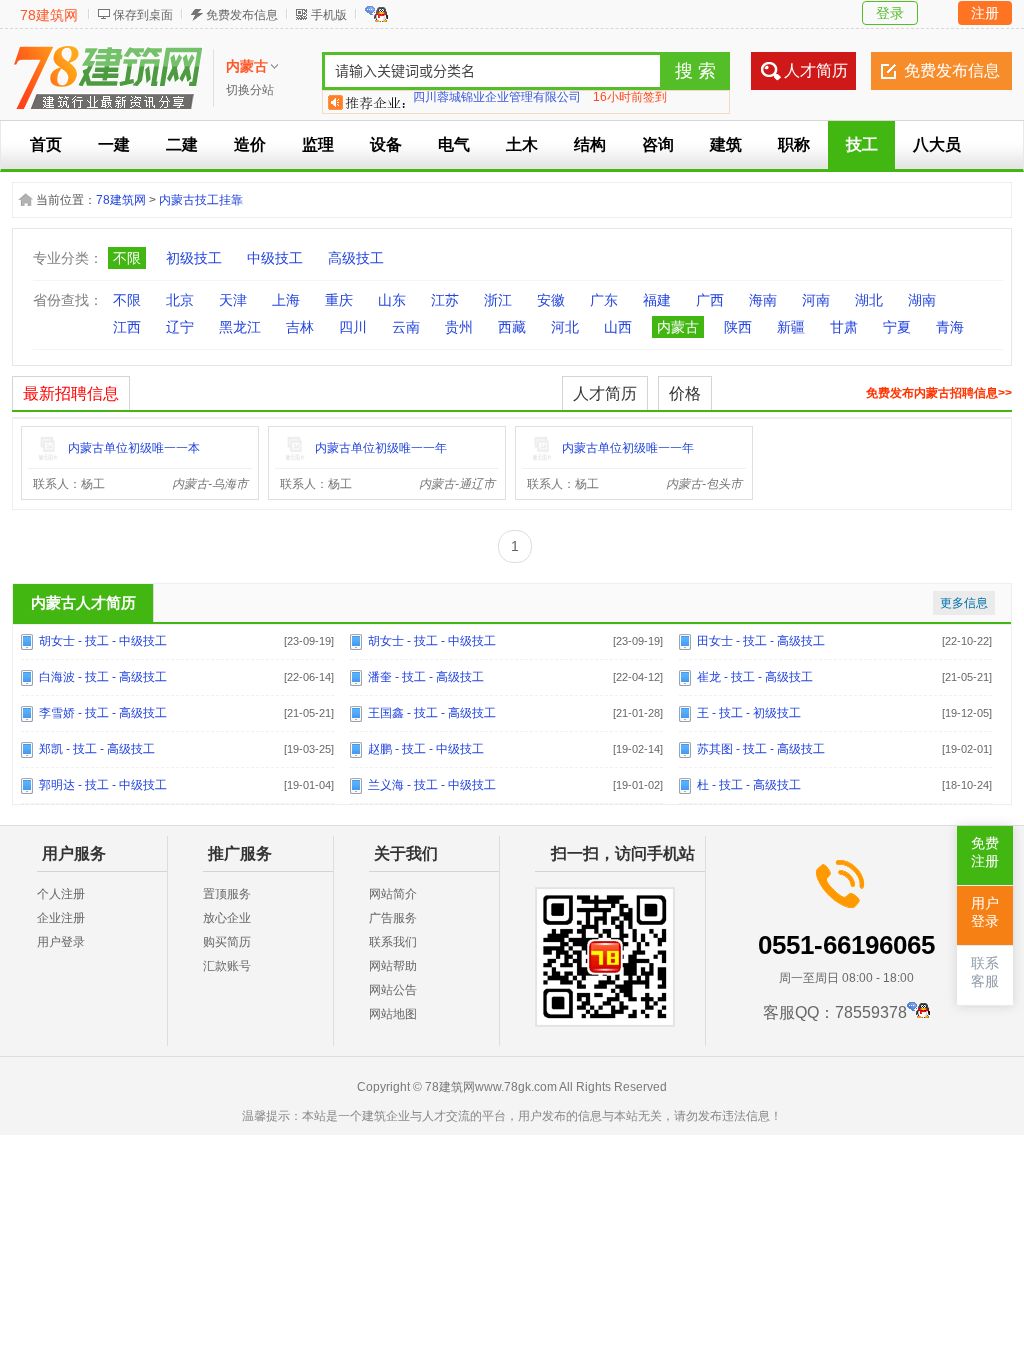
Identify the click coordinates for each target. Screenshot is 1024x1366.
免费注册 (985, 852)
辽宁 (180, 327)
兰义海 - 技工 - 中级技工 (432, 785)
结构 (590, 144)
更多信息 (964, 603)
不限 (127, 258)
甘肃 (844, 327)
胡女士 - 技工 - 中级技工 (103, 641)
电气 (454, 144)
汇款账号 (227, 966)
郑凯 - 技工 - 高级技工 (97, 749)
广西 (710, 300)
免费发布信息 (242, 15)
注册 (985, 13)
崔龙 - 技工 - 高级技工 (755, 677)
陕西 (738, 327)
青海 (950, 327)
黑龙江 (240, 327)
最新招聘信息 (71, 393)
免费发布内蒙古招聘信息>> (939, 393)
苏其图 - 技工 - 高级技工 (761, 749)
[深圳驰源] (48, 459)
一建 (114, 144)
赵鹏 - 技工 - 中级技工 (426, 749)
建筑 (726, 144)
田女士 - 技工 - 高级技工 (761, 641)
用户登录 (61, 942)
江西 (127, 327)
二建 (182, 144)
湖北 (869, 300)
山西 (618, 327)
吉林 (300, 327)
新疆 (791, 327)
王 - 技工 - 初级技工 (749, 713)
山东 (392, 300)
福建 (657, 300)
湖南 (922, 300)
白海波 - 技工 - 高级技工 (103, 677)
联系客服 (985, 972)
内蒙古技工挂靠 (201, 200)
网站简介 (393, 894)
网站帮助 (393, 966)
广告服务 (393, 918)
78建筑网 (49, 15)
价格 (685, 393)
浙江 (498, 300)
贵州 (459, 327)
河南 (816, 300)
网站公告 (393, 990)
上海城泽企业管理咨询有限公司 (497, 102)
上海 (286, 300)
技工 (862, 144)
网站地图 (393, 1014)
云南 (406, 327)
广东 (604, 300)
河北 (565, 327)
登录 (890, 13)
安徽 (551, 300)
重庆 (339, 300)
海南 (763, 300)
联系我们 (393, 942)
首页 (46, 144)
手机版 (329, 15)
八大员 (937, 144)
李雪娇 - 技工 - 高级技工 (103, 713)
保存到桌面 (143, 15)
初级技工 (194, 258)
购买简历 (227, 942)
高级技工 (356, 258)
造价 (250, 144)
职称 (794, 144)
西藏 (512, 327)
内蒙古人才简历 (83, 602)
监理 (318, 144)
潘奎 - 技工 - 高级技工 (426, 677)
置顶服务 (227, 894)
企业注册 (61, 918)
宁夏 (897, 327)
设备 (386, 144)
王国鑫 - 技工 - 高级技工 (432, 713)
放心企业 (227, 918)
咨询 (658, 144)
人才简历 (816, 70)
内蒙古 (678, 327)
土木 (522, 144)
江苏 (445, 300)
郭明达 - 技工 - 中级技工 (103, 785)
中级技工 (275, 258)
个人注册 (61, 894)
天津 (233, 300)
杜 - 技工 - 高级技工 (749, 785)
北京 (180, 300)
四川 (353, 327)
